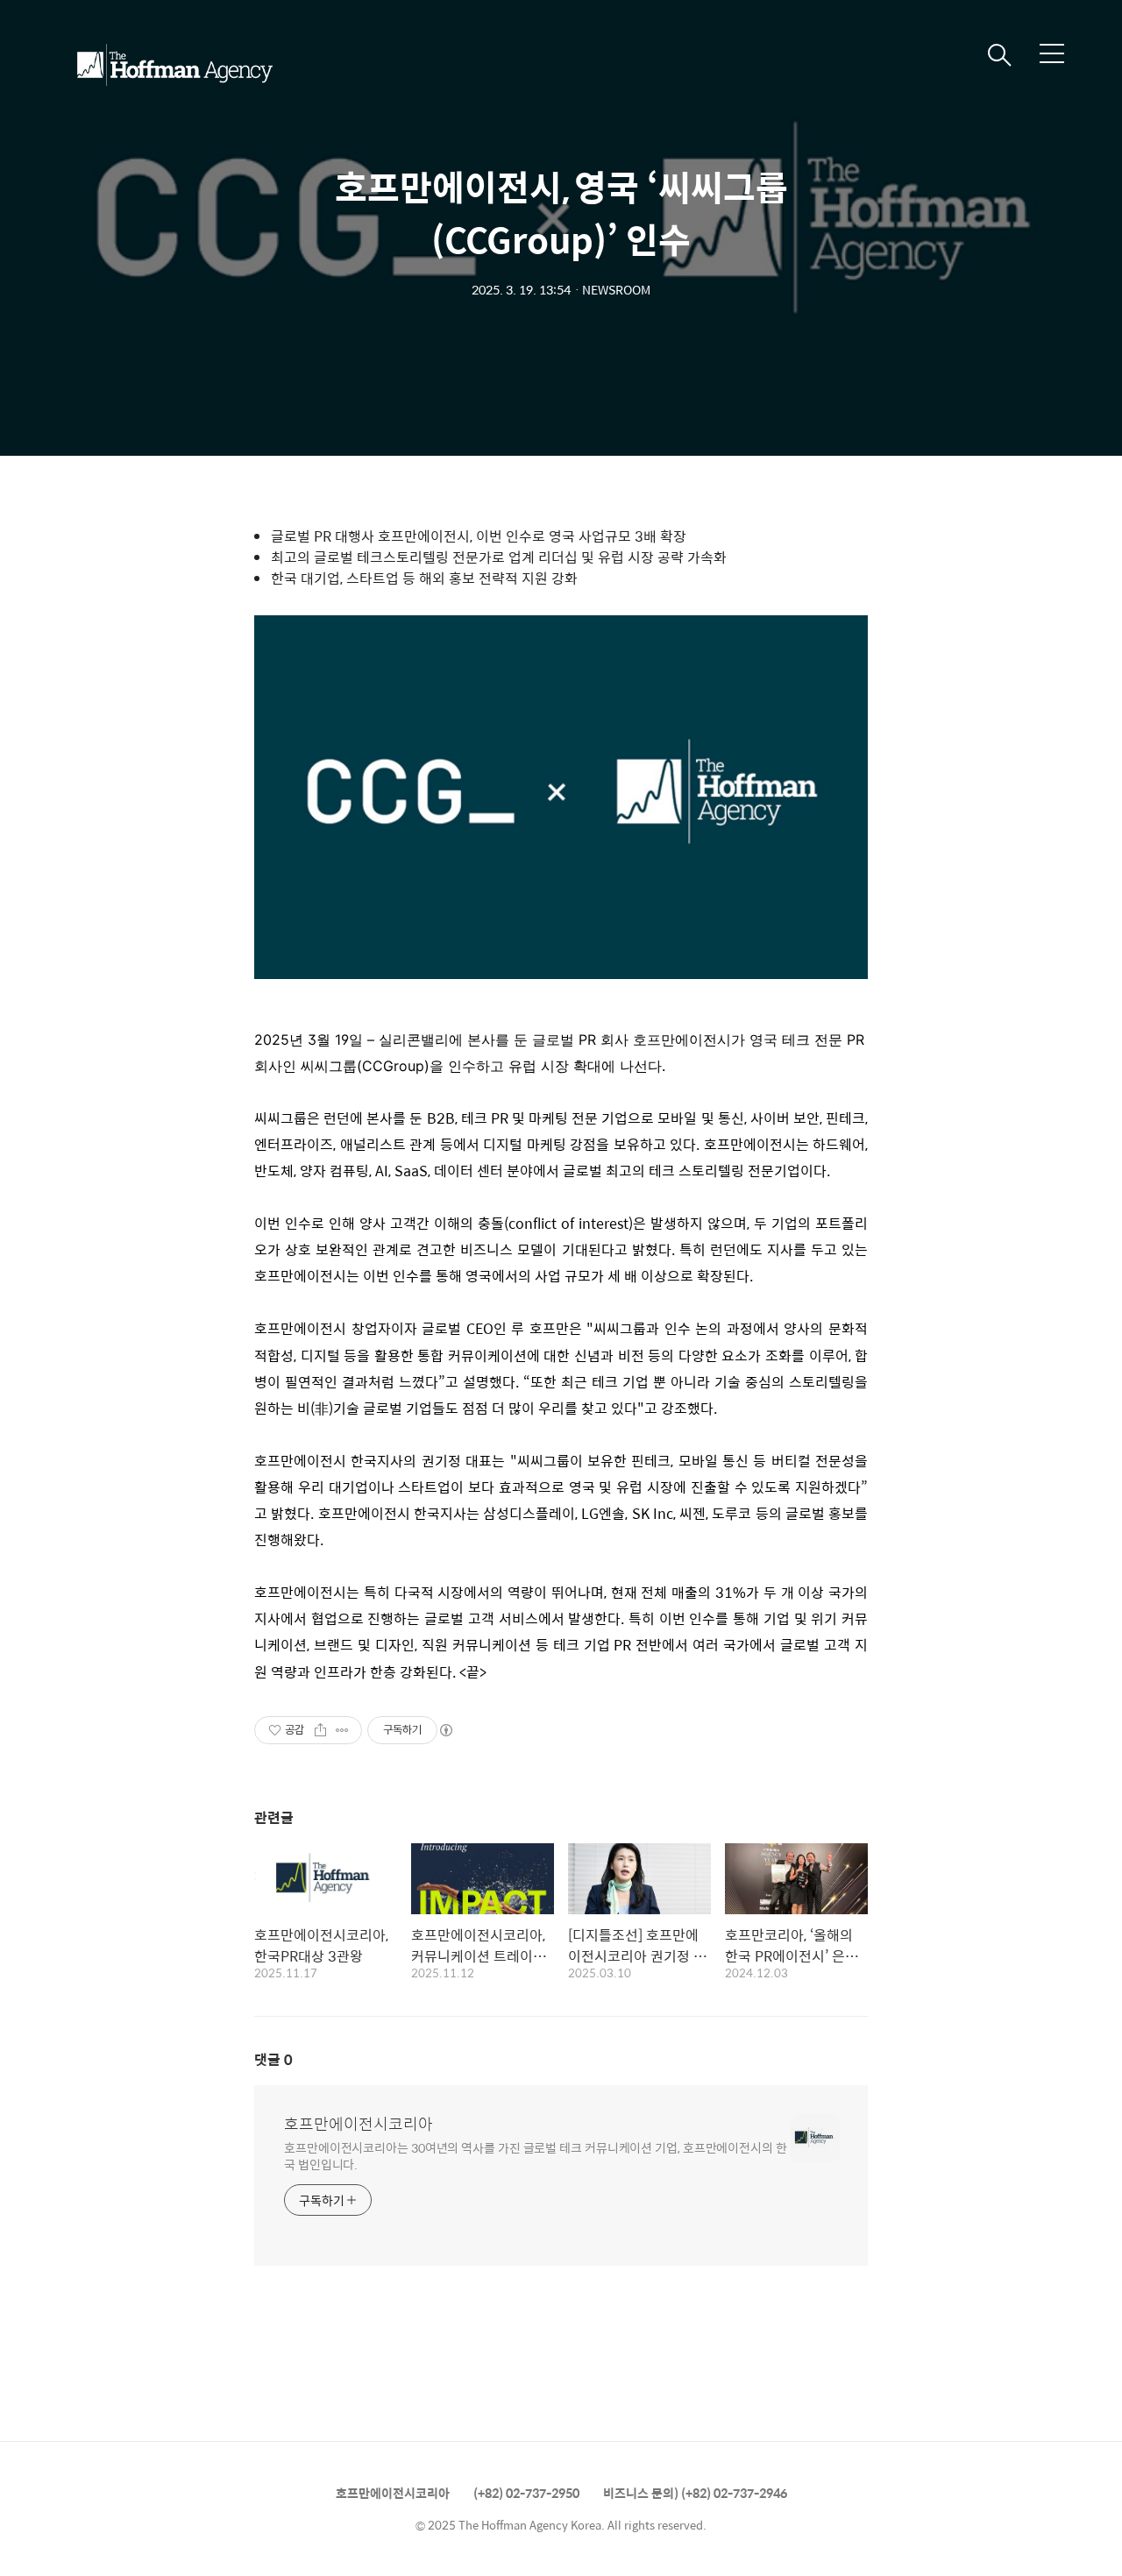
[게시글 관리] (342, 1730)
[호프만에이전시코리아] (174, 65)
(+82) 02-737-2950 (526, 2493)
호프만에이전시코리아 (359, 2124)
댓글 (273, 2059)
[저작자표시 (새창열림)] (445, 1730)
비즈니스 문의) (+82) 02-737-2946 (695, 2493)
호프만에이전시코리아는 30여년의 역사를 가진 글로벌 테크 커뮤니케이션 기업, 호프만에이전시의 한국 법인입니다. (536, 2155)
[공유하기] (320, 1730)
